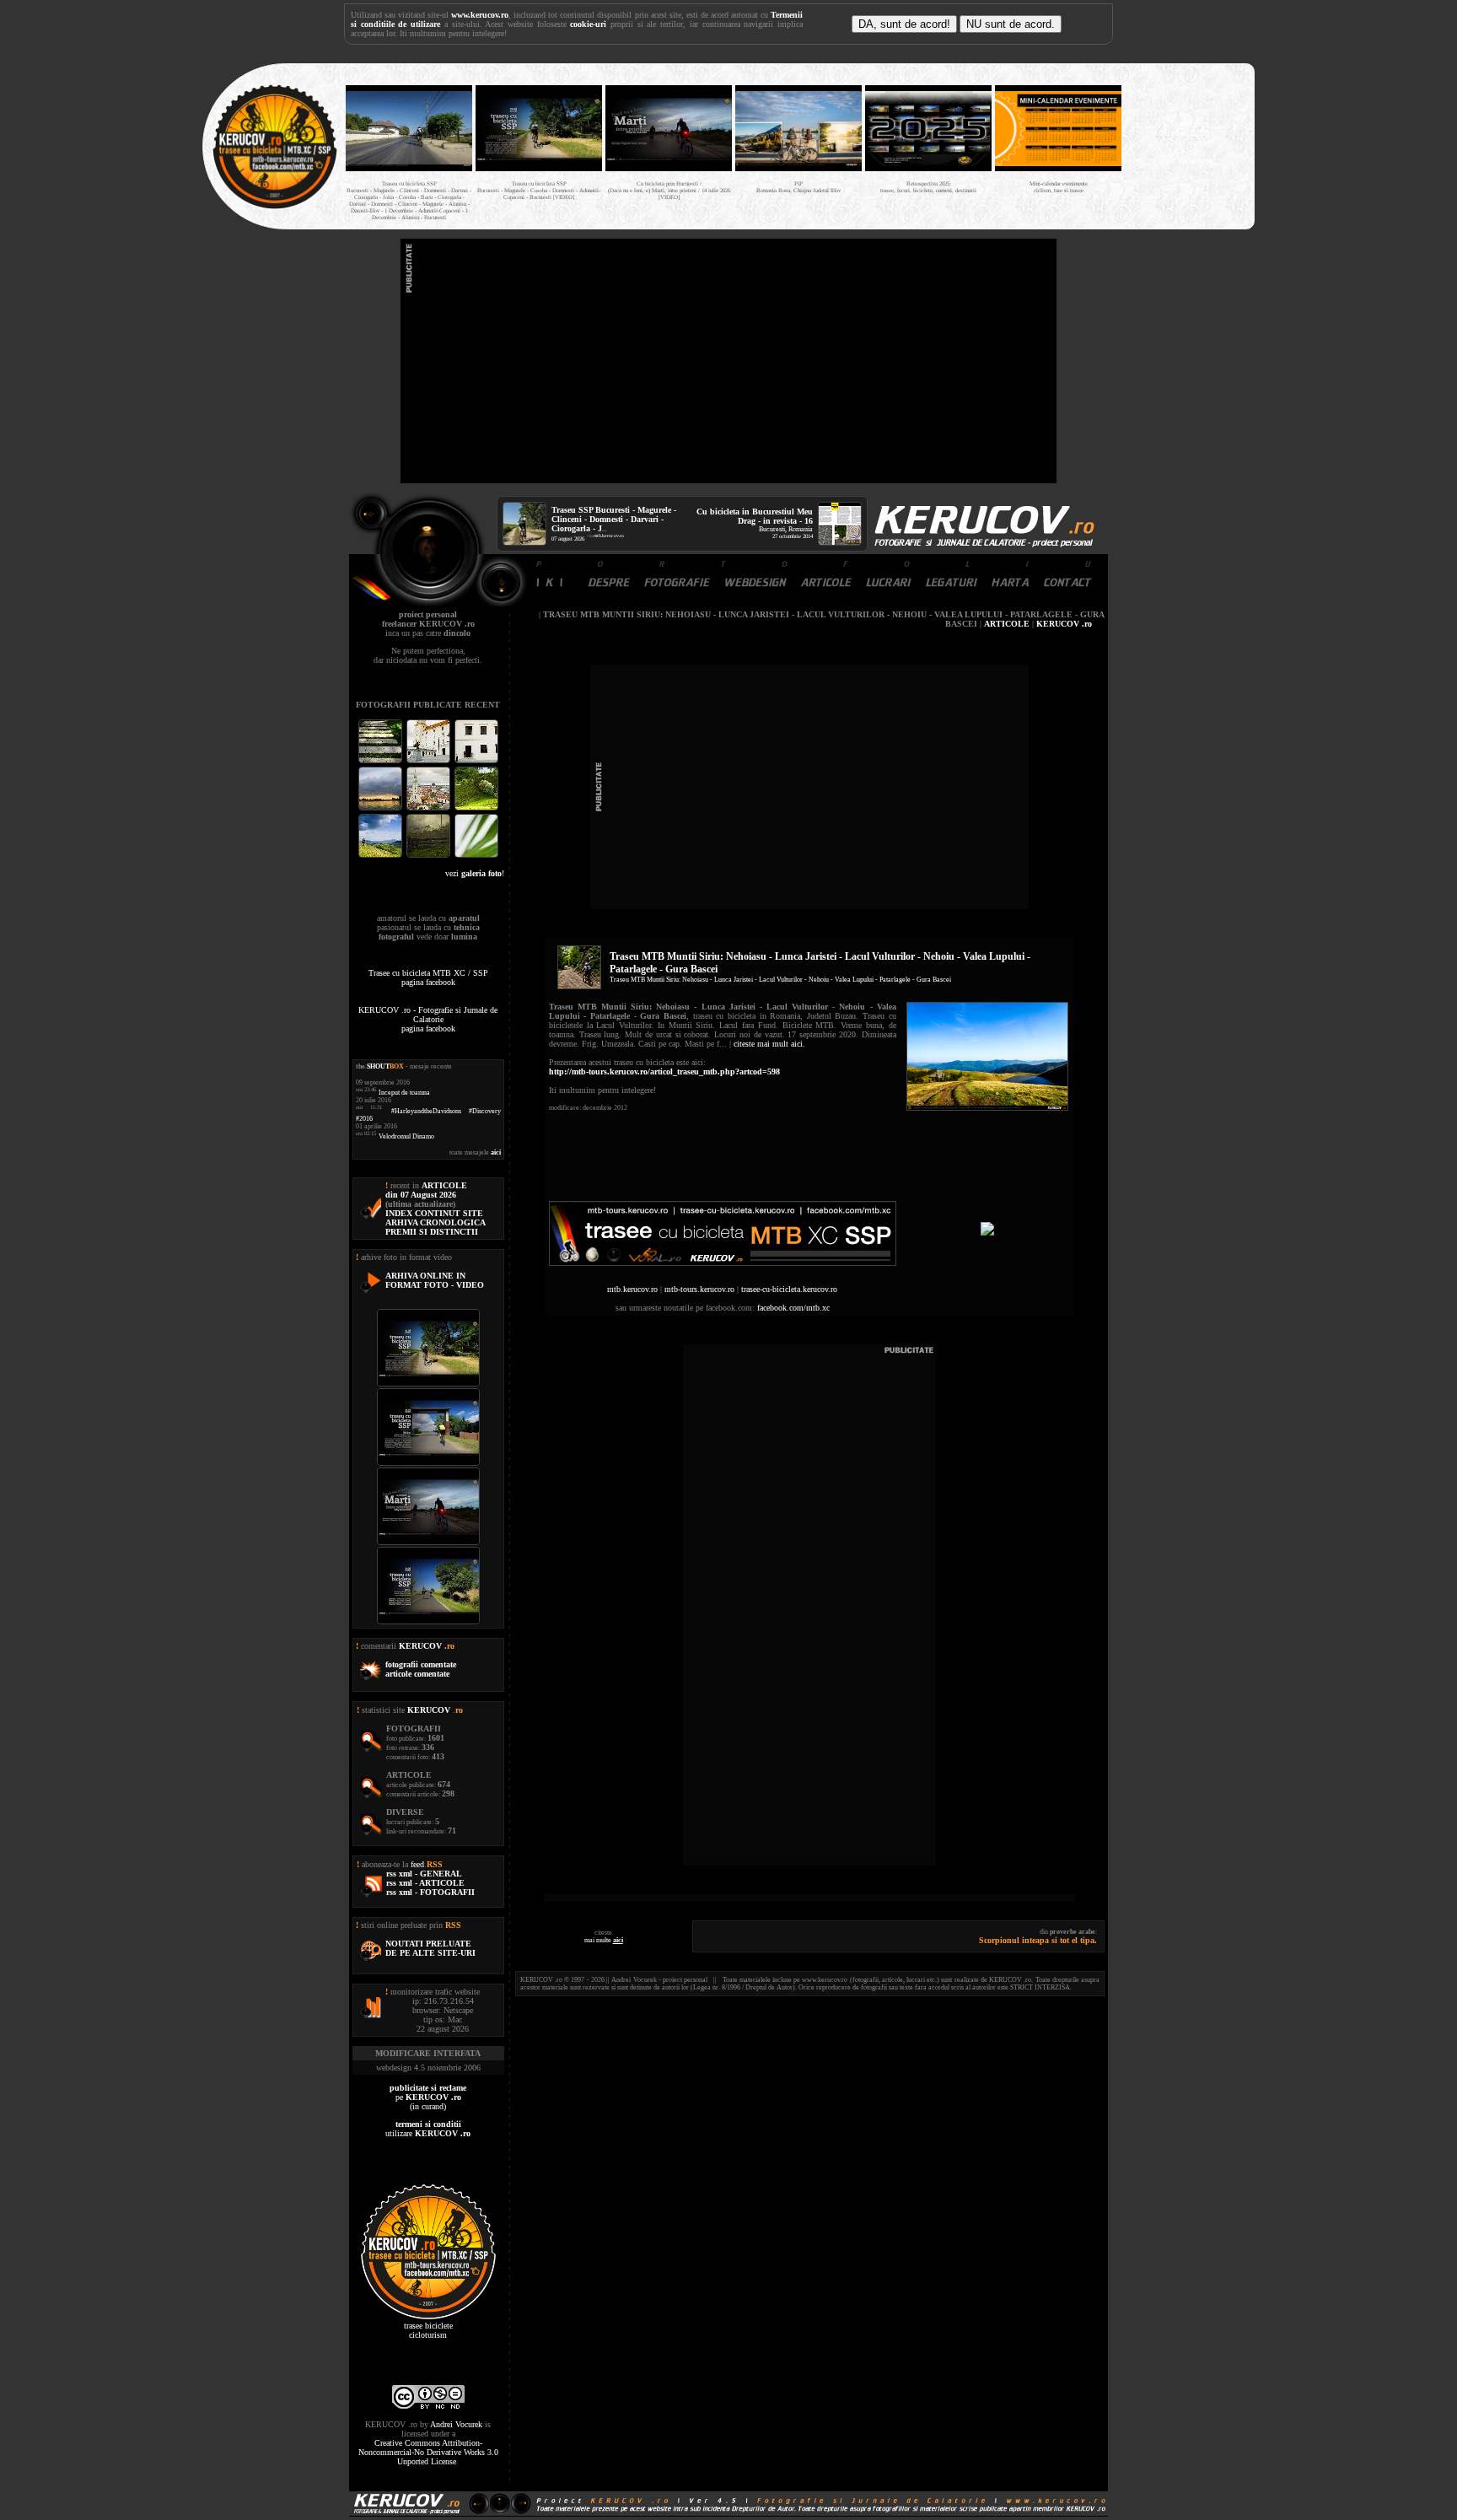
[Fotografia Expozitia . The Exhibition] (476, 761)
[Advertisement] (728, 361)
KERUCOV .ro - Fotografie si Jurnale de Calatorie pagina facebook (428, 1019)
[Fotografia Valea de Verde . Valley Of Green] (476, 808)
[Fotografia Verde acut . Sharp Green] (476, 856)
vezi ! (475, 873)
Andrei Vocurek (456, 2424)
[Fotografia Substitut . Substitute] (382, 761)
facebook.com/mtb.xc (793, 1308)
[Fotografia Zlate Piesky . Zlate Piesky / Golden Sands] (382, 808)
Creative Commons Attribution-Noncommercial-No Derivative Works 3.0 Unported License (428, 2452)
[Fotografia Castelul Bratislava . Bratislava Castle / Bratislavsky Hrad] (430, 761)
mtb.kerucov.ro (609, 536)
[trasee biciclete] (275, 207)
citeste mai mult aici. (769, 1044)
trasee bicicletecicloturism (428, 2330)
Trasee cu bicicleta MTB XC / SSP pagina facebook (428, 977)
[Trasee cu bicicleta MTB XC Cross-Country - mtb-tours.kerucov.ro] (723, 1263)
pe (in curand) (428, 2097)
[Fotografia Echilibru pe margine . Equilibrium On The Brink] (382, 856)
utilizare (428, 2129)
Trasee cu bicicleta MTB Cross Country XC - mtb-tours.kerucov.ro (1185, 142)
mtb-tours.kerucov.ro (699, 1289)
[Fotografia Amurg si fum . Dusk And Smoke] (430, 856)
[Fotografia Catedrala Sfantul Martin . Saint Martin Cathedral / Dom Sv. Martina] (430, 808)
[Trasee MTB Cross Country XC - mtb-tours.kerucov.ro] (987, 1233)
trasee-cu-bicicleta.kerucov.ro (789, 1289)
